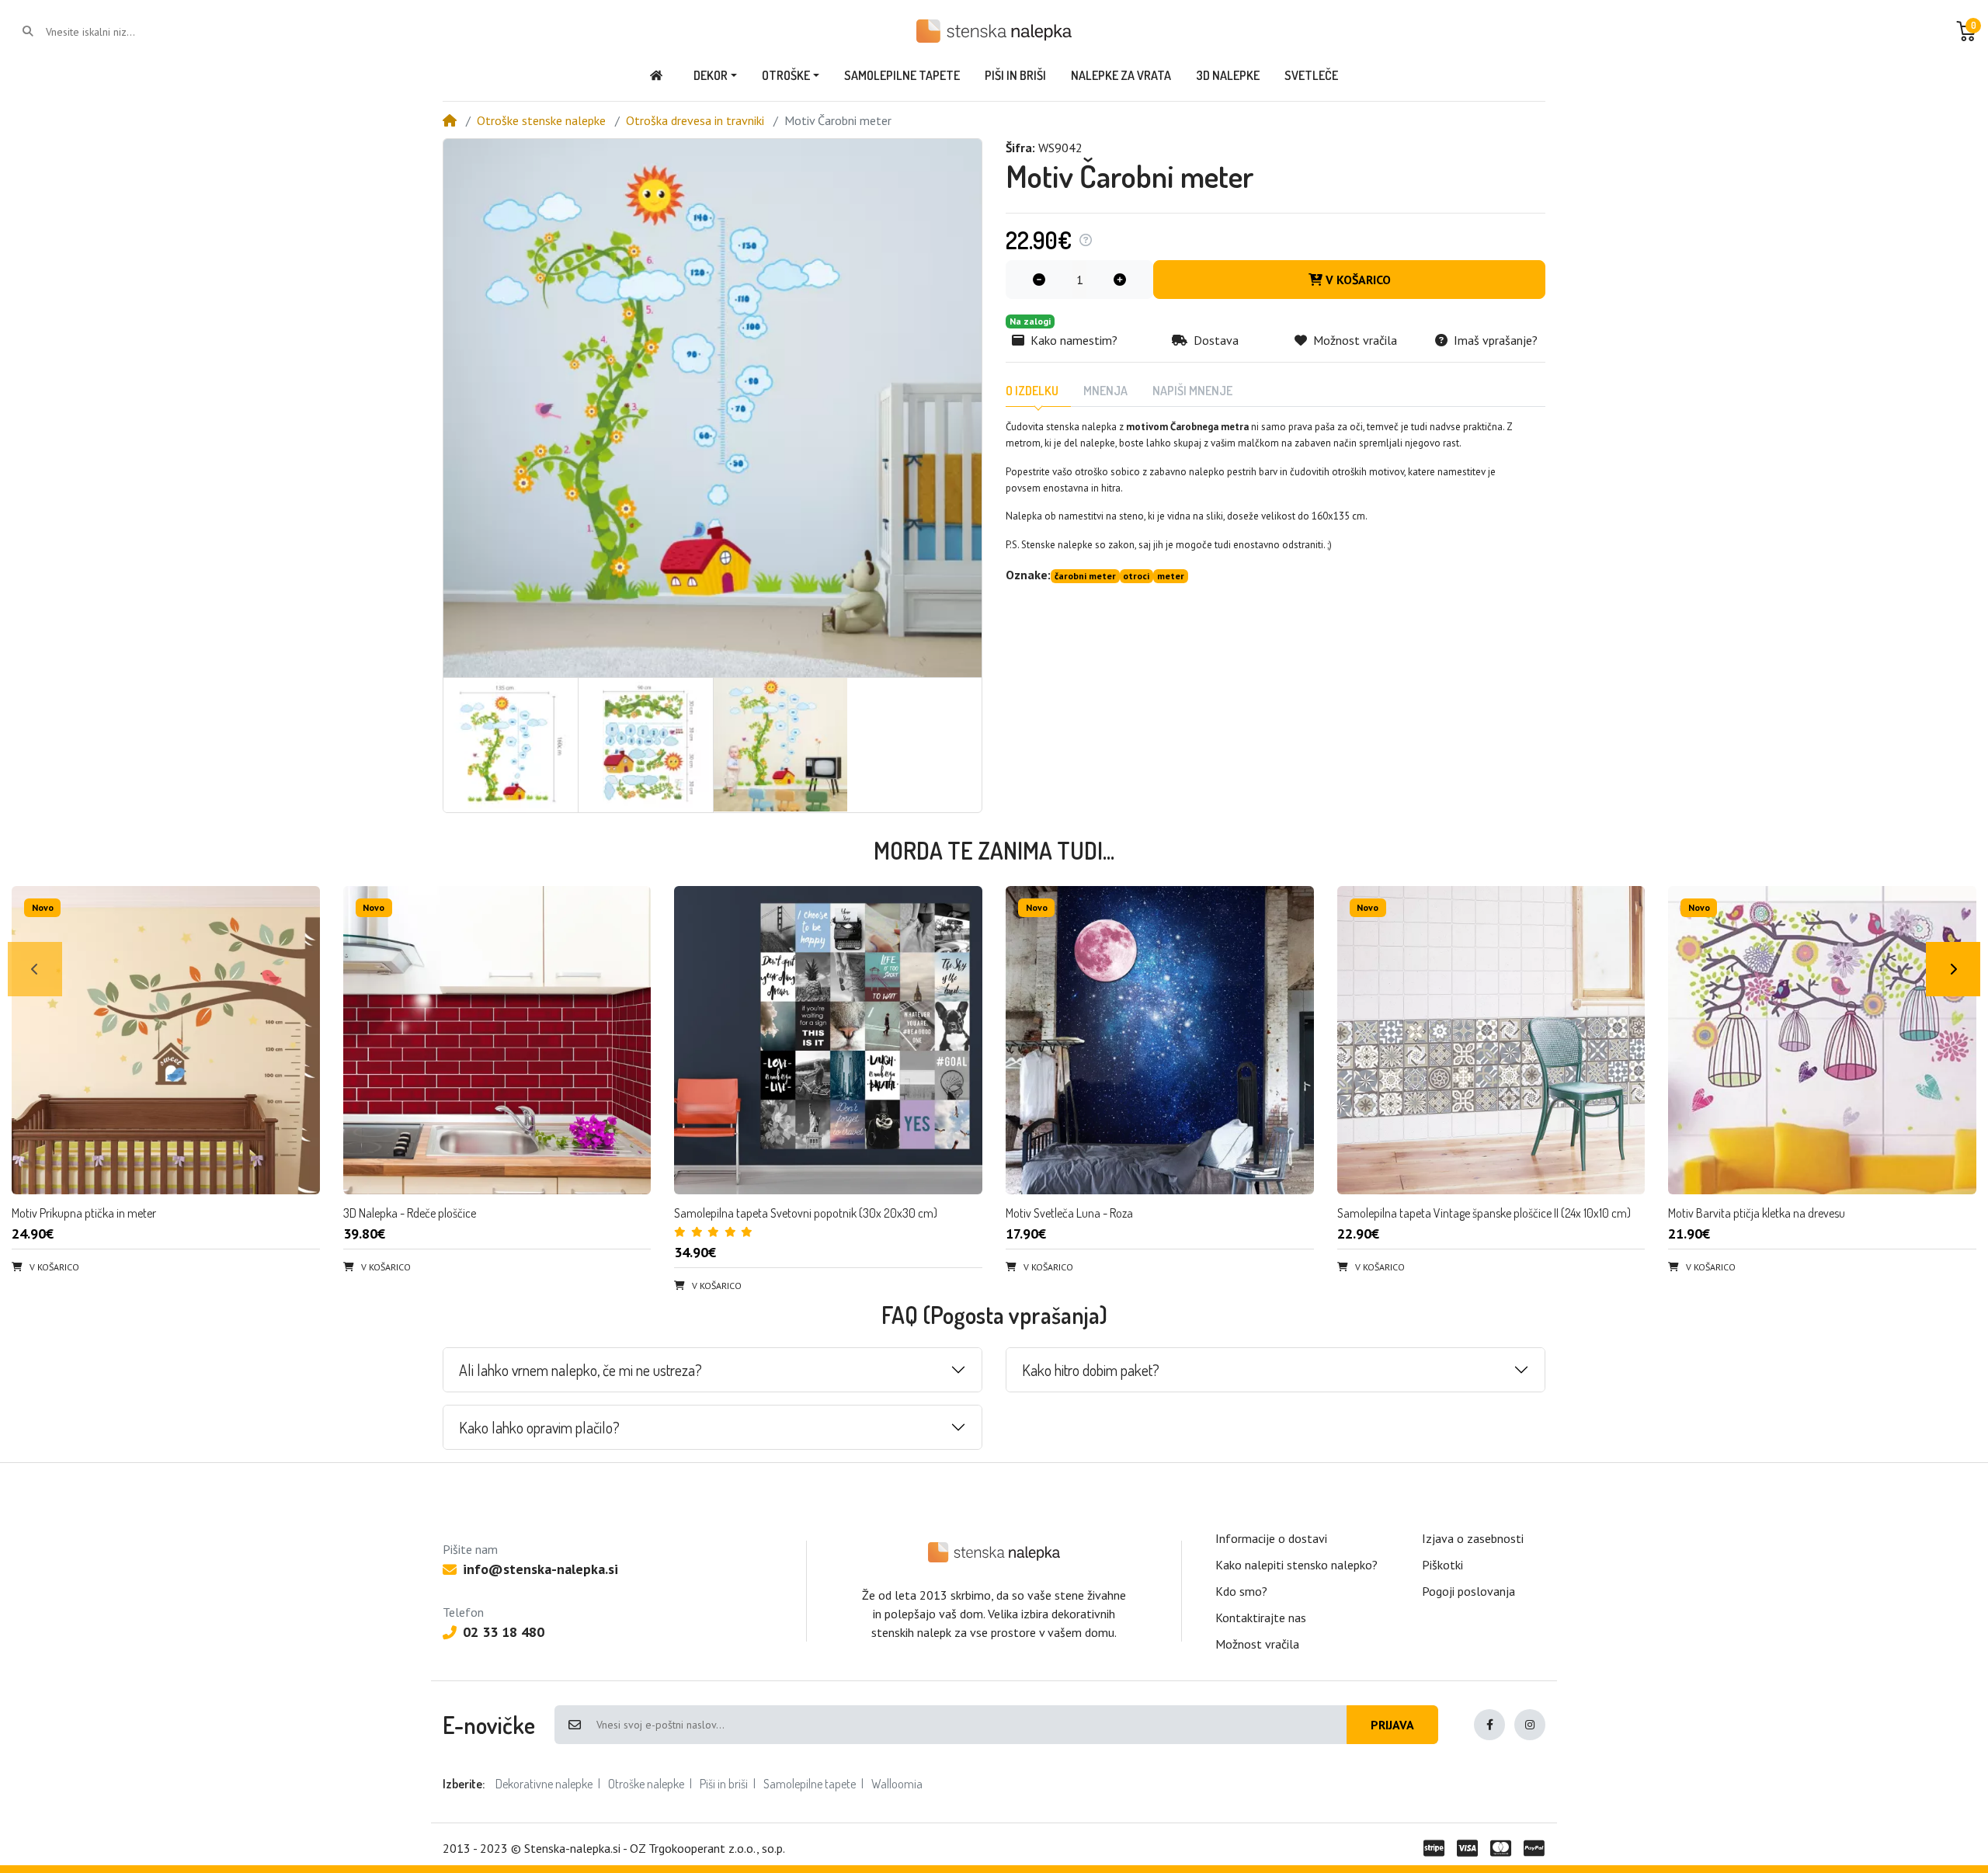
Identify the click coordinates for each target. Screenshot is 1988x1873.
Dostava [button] (1216, 340)
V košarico (1358, 280)
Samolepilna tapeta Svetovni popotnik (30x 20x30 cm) (806, 1213)
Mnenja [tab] (1105, 391)
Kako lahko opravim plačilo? (539, 1427)
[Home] (450, 120)
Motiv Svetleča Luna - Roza (1069, 1213)
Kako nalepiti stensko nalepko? (1296, 1565)
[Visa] (1467, 1848)
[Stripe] (1431, 1848)
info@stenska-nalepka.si (540, 1569)
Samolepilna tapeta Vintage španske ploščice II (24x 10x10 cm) (1484, 1213)
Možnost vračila (1257, 1644)
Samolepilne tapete (810, 1784)
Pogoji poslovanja (1468, 1591)
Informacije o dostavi (1271, 1538)
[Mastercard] (1501, 1848)
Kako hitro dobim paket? (1091, 1370)
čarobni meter (1085, 576)
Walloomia (897, 1784)
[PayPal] (1537, 1848)
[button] (1966, 31)
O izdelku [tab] (1032, 391)
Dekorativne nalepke (544, 1784)
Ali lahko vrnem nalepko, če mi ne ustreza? (580, 1370)
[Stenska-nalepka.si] (994, 1552)
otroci (1136, 576)
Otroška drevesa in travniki (695, 120)
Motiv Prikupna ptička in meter (84, 1213)
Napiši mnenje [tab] (1192, 391)
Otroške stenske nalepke (541, 120)
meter (1171, 576)
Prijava (1392, 1725)
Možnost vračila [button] (1355, 340)
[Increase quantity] (1120, 280)
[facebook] (1489, 1725)
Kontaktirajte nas (1261, 1618)
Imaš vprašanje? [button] (1496, 340)
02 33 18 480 (504, 1632)
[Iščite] (28, 31)
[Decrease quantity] (1039, 280)
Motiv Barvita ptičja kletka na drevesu (1757, 1213)
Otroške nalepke (646, 1784)
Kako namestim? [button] (1074, 340)
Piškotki (1442, 1565)
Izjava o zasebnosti (1473, 1538)
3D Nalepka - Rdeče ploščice (410, 1213)
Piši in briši (724, 1784)
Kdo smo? (1241, 1591)
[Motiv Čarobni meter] (712, 408)
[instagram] (1530, 1725)
